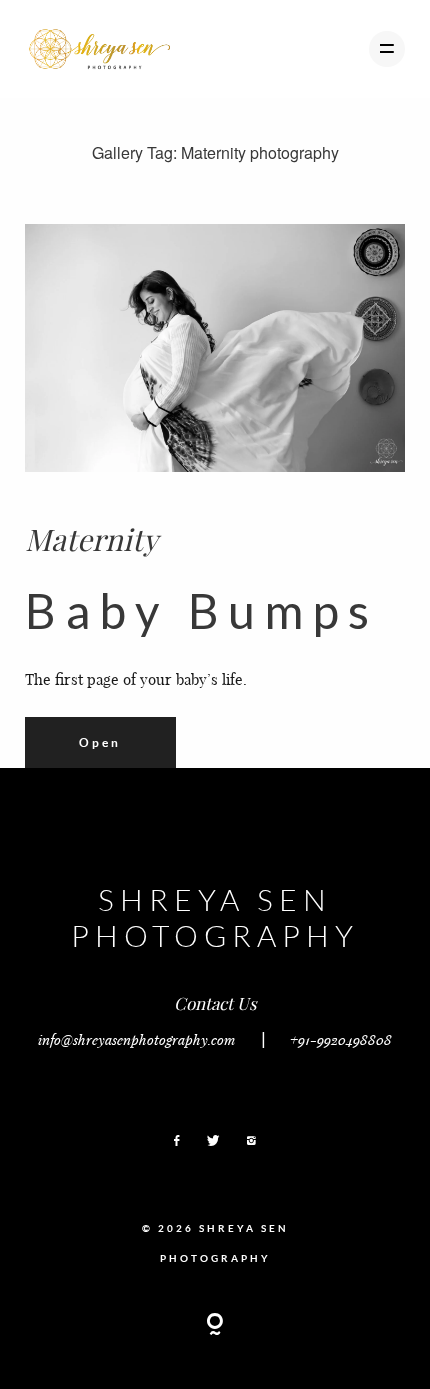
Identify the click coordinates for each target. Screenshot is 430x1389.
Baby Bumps (202, 610)
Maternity (91, 538)
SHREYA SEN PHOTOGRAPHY (215, 917)
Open (100, 742)
